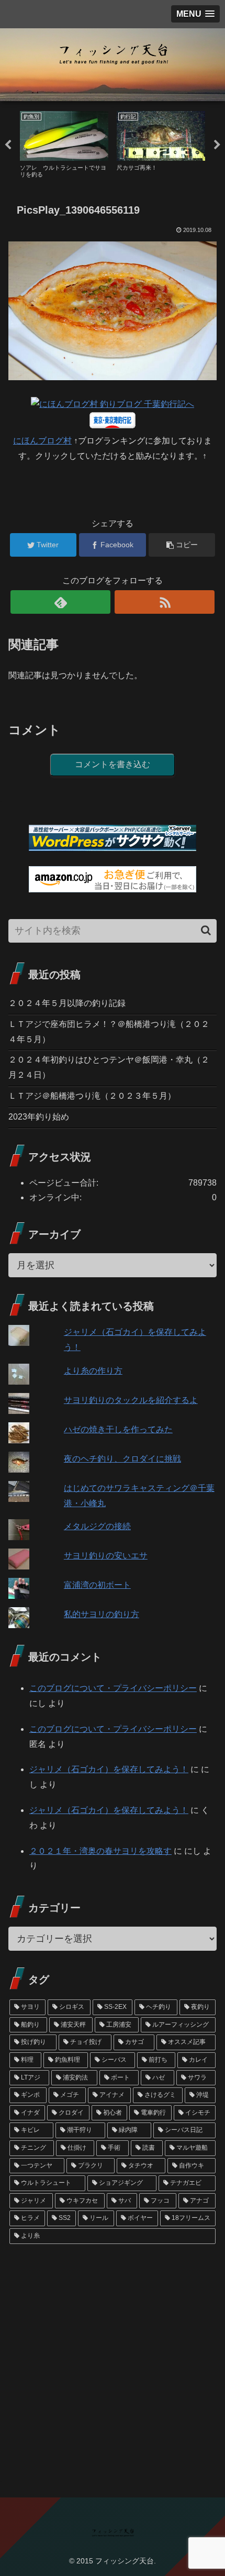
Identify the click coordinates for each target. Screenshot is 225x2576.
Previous (8, 145)
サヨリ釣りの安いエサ (106, 1556)
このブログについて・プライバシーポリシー (113, 1688)
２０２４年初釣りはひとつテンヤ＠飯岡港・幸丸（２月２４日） (109, 1067)
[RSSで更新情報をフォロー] (165, 602)
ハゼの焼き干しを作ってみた (118, 1429)
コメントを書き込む (113, 764)
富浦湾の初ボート (97, 1585)
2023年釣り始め (39, 1117)
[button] (206, 930)
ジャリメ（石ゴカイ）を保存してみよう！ (109, 1769)
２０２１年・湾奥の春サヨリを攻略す (100, 1851)
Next (217, 145)
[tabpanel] (64, 143)
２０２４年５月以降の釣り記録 (67, 1003)
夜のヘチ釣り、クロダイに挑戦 (122, 1459)
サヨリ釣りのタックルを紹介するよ (131, 1400)
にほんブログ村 (42, 441)
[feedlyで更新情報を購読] (60, 602)
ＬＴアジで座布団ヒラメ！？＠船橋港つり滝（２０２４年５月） (109, 1032)
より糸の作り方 (93, 1371)
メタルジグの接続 (97, 1526)
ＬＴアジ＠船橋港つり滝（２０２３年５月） (92, 1096)
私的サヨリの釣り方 (102, 1614)
